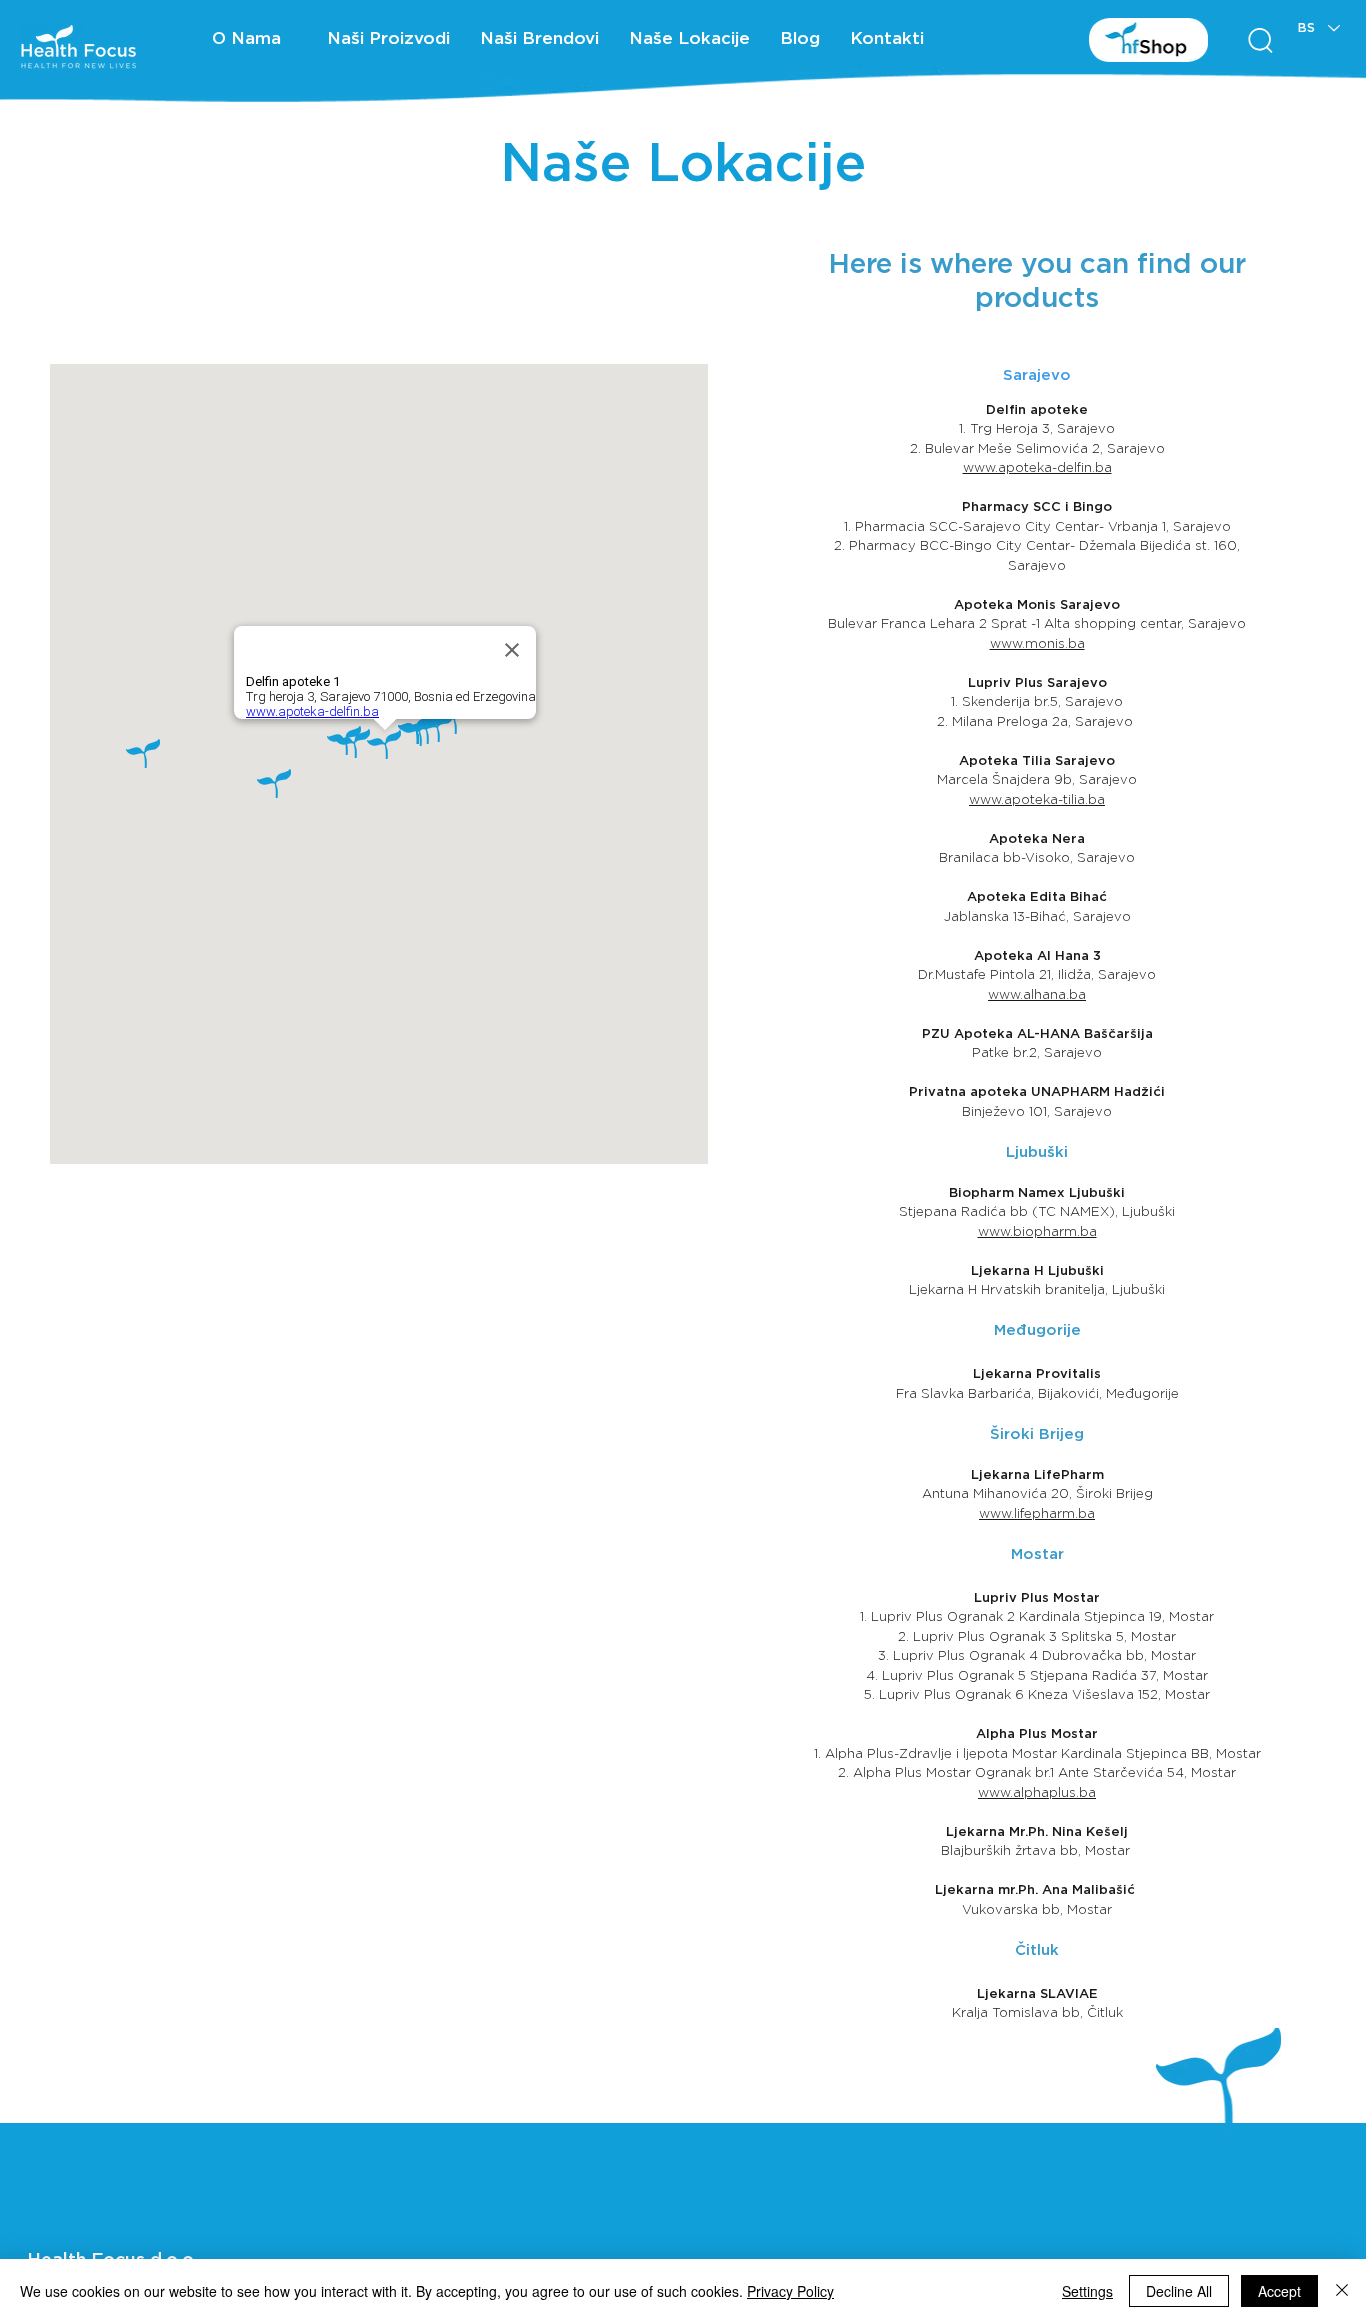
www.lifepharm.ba (1037, 1513)
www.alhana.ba (1037, 994)
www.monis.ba (1037, 643)
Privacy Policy (790, 2291)
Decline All (1179, 2291)
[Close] (1342, 2291)
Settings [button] (1087, 2291)
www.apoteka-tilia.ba (1037, 799)
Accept (1279, 2291)
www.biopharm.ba (1037, 1231)
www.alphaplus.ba (1037, 1792)
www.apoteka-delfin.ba (1037, 467)
